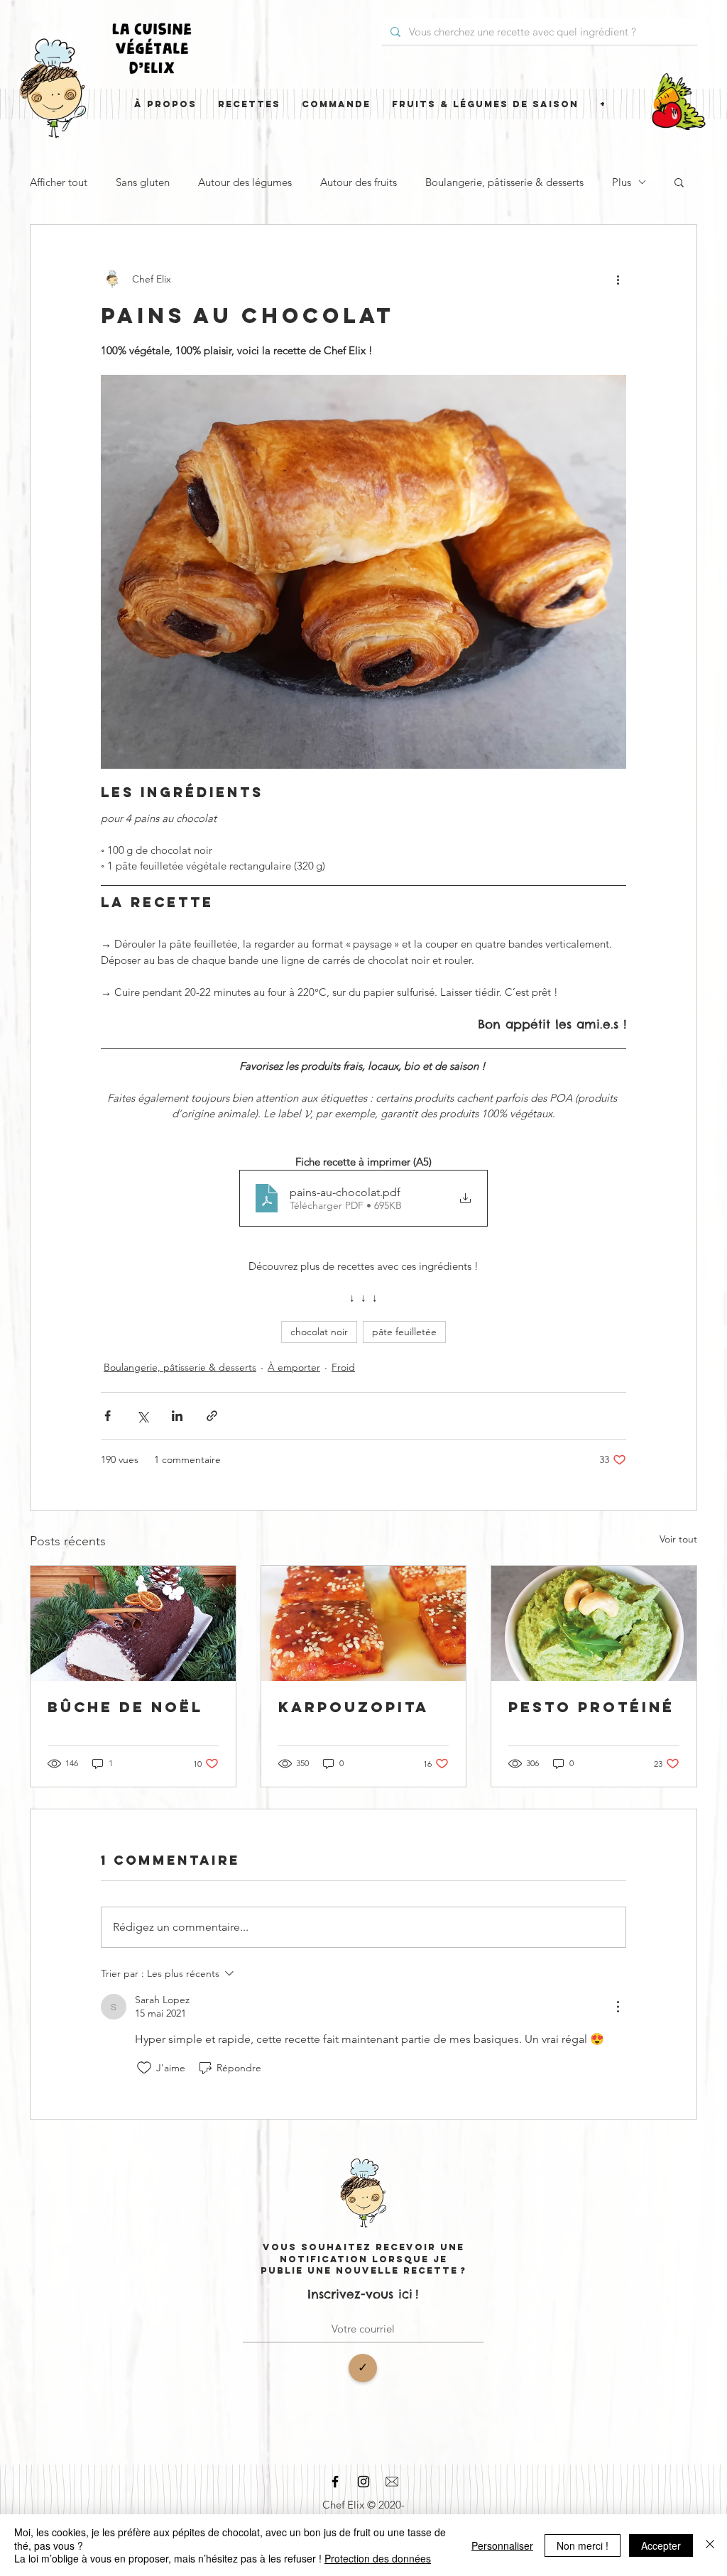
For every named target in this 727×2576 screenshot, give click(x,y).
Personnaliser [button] (502, 2545)
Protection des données (378, 2558)
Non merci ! (583, 2545)
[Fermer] (710, 2545)
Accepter (661, 2545)
